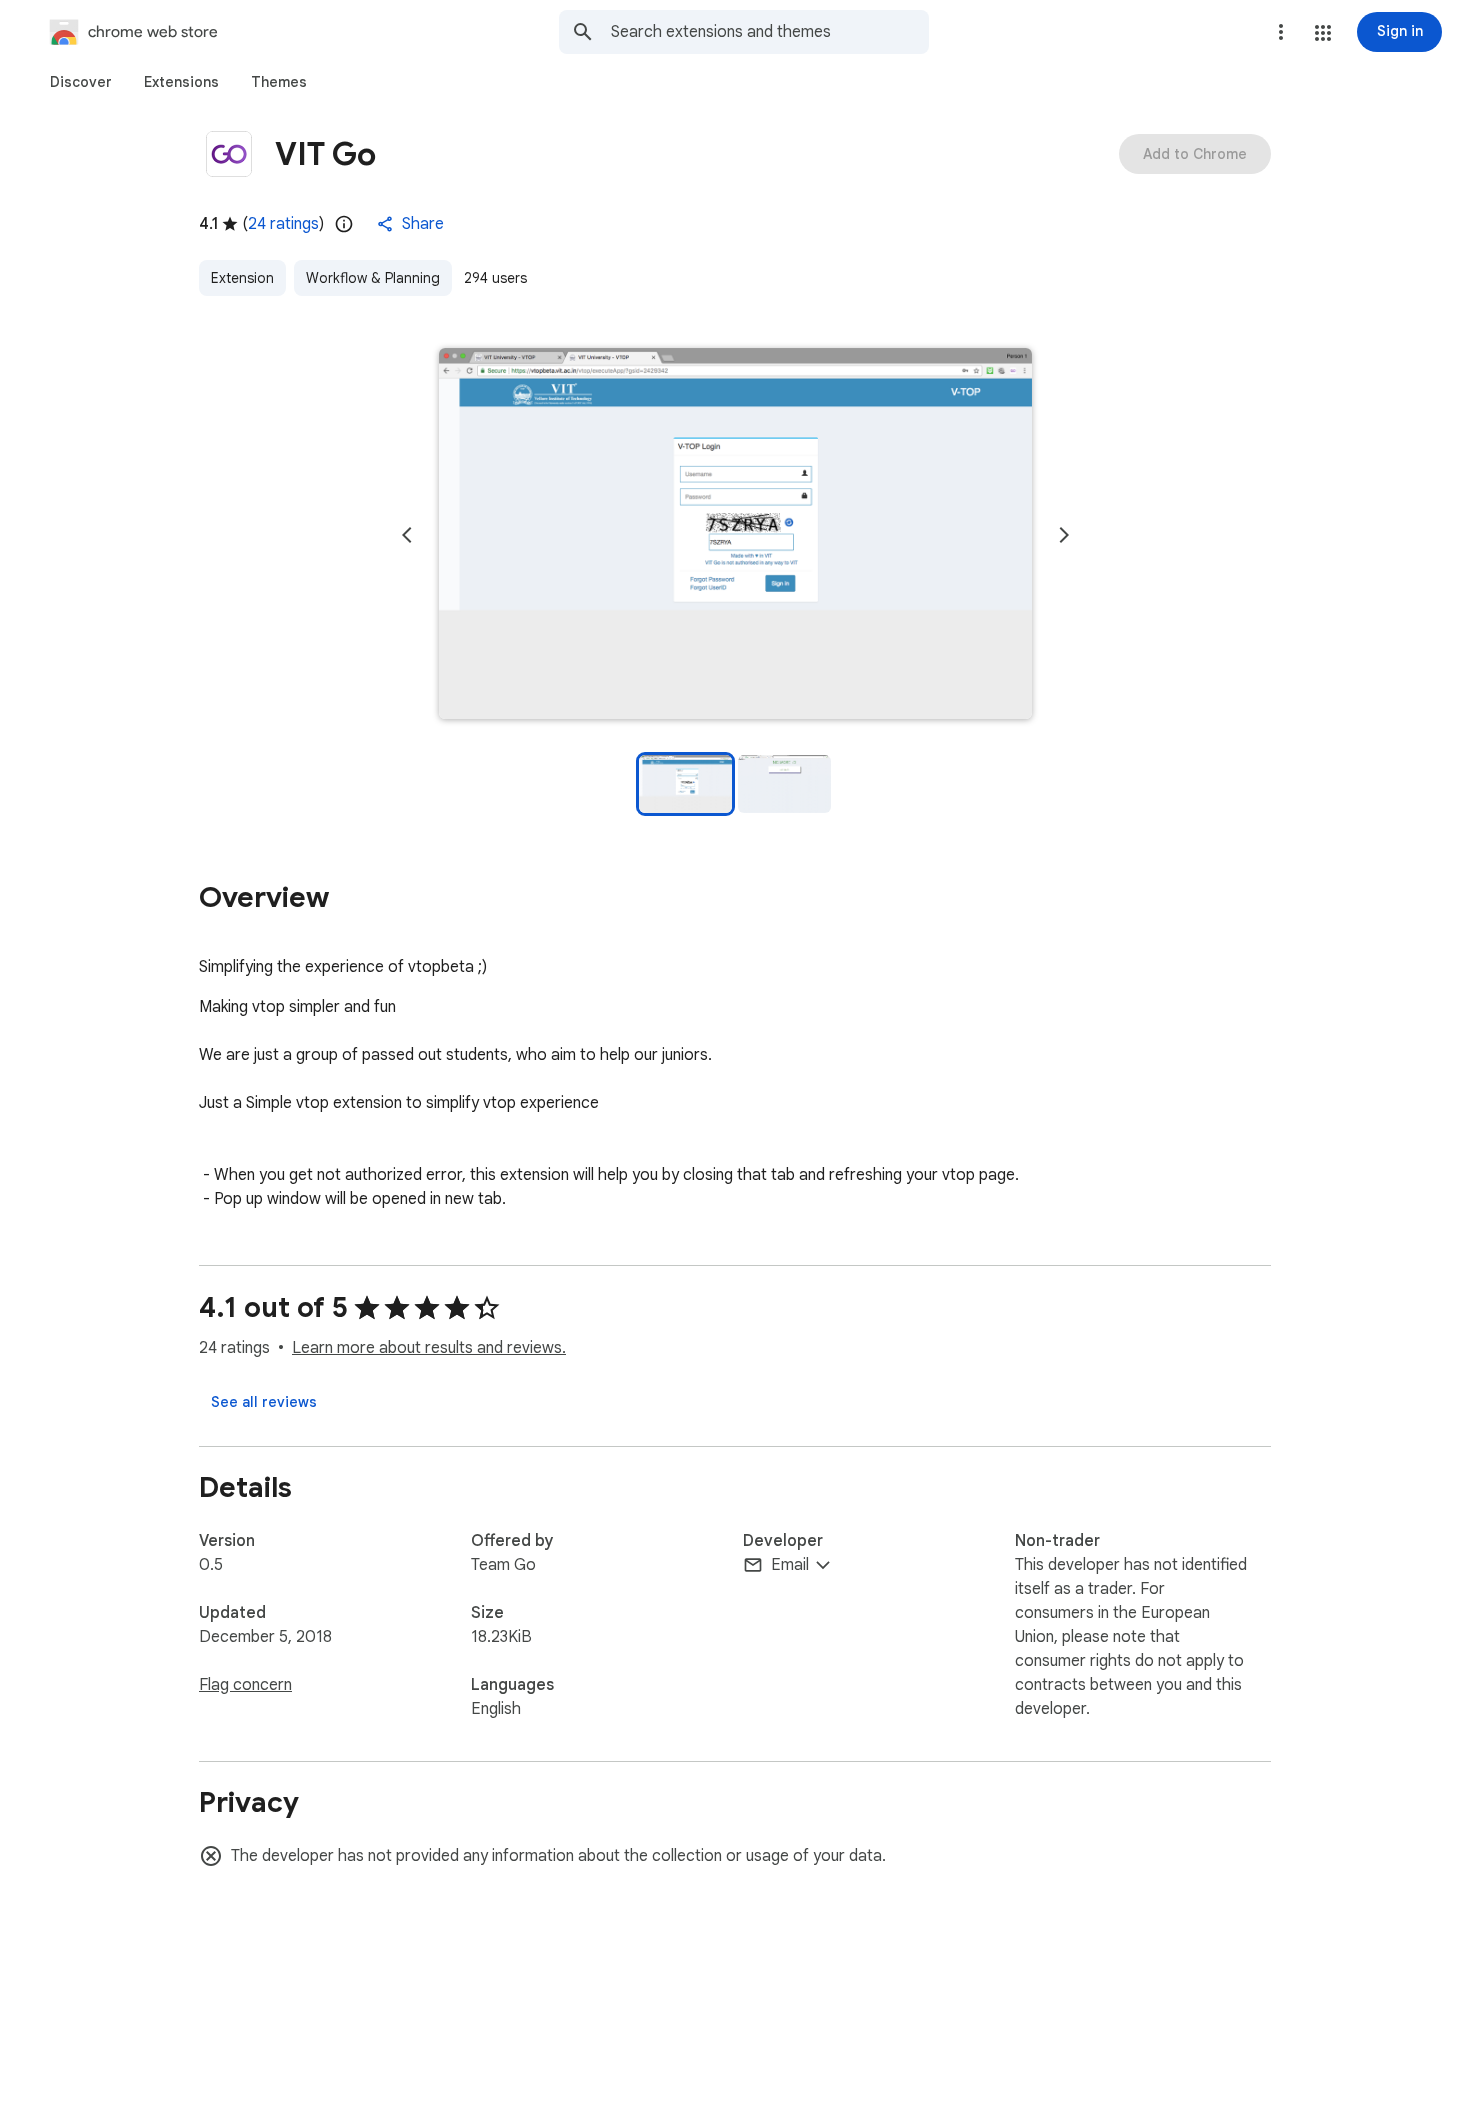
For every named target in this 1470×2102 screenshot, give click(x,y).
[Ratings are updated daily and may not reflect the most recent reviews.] (344, 224)
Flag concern (245, 1685)
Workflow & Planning (373, 278)
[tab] (81, 82)
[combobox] (770, 32)
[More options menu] (1281, 32)
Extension (242, 278)
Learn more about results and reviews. (429, 1348)
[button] (1323, 33)
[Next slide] (1064, 535)
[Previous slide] (407, 535)
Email (790, 1565)
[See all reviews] (264, 1402)
